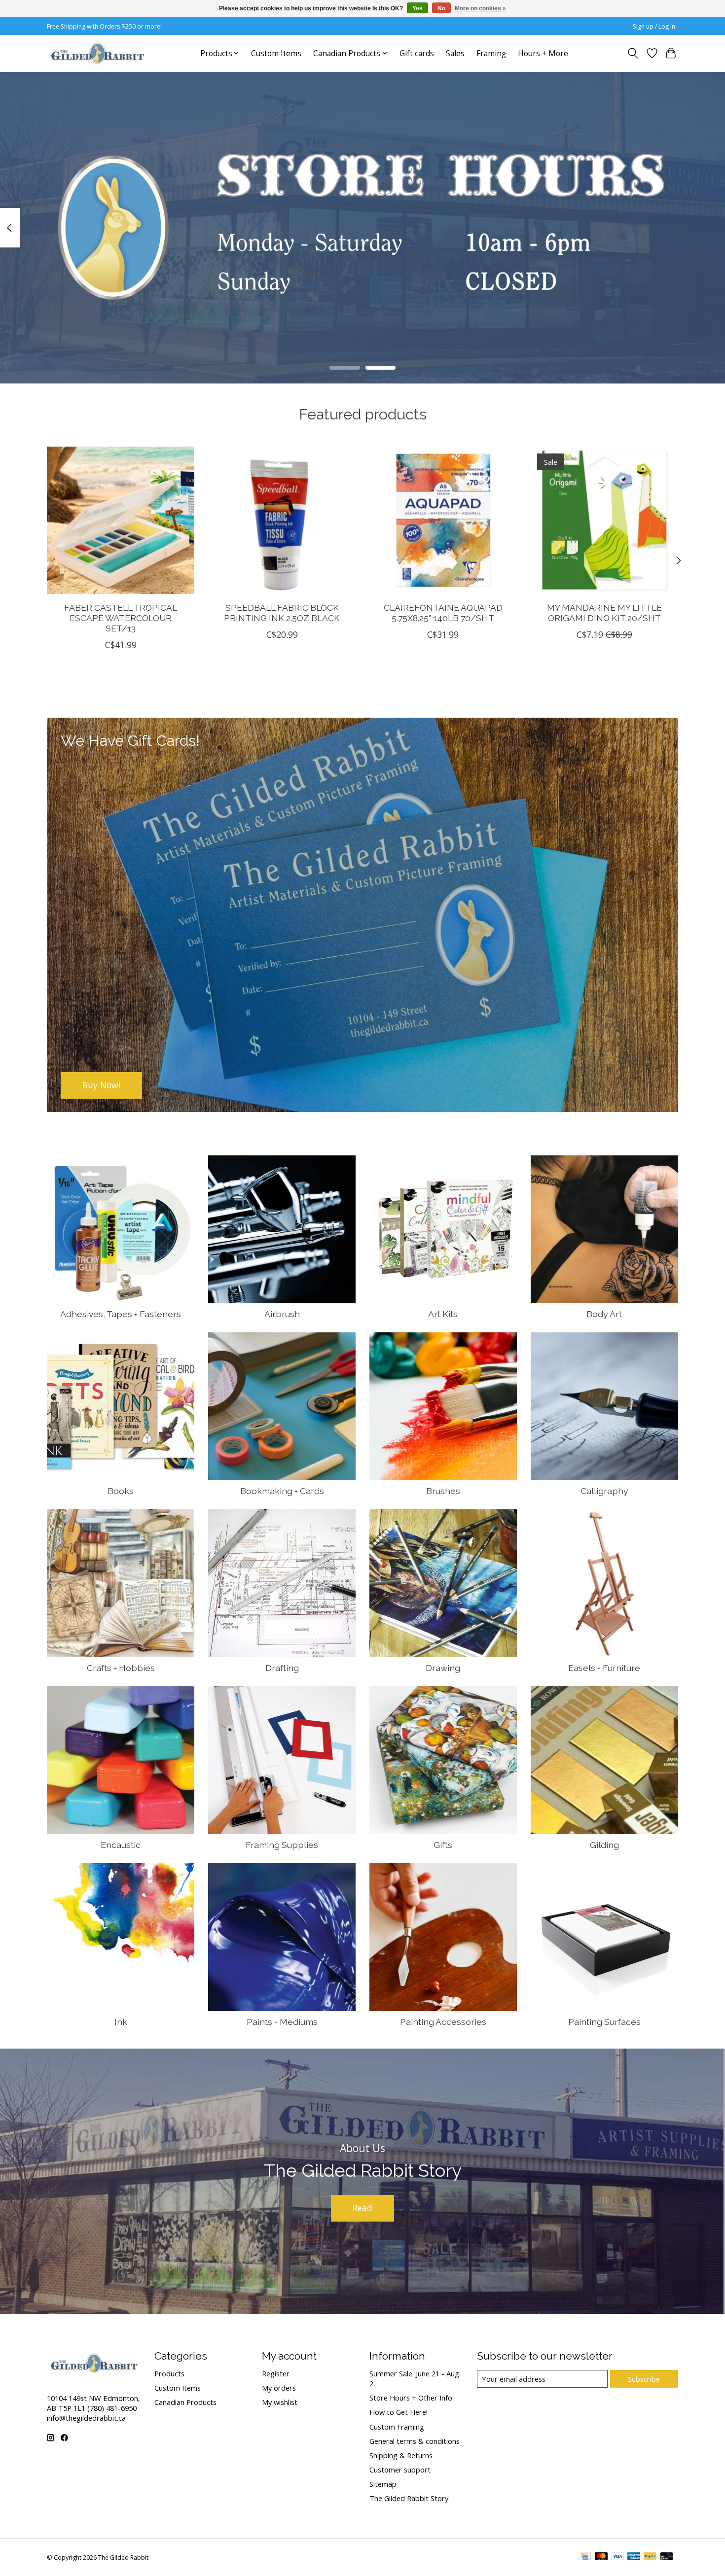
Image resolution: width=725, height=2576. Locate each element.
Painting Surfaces (604, 2022)
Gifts (443, 1845)
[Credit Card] (585, 2557)
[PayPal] (650, 2557)
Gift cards (417, 53)
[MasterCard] (601, 2557)
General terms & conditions (415, 2441)
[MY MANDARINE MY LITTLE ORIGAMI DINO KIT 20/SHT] (604, 520)
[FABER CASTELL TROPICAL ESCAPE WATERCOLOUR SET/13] (121, 520)
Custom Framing (397, 2427)
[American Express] (634, 2557)
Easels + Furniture (604, 1668)
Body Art (604, 1314)
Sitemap (383, 2484)
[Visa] (617, 2557)
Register (276, 2373)
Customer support (400, 2470)
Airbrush (282, 1314)
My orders (279, 2388)
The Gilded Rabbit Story (409, 2498)
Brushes (443, 1491)
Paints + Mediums (282, 2022)
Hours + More (543, 53)
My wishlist (280, 2402)
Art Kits (443, 1314)
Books (121, 1491)
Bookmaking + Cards (282, 1491)
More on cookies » (480, 8)
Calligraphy (604, 1491)
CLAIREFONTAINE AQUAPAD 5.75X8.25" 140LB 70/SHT (443, 612)
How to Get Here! (399, 2412)
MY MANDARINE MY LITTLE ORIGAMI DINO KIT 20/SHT (604, 612)
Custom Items (276, 53)
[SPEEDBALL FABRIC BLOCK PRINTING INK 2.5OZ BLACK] (282, 520)
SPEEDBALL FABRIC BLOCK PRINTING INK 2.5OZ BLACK (282, 612)
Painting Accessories (443, 2022)
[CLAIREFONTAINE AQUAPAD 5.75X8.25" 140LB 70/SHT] (443, 520)
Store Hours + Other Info (411, 2398)
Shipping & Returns (401, 2455)
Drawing (443, 1668)
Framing (491, 53)
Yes (417, 8)
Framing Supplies (282, 1845)
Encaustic (121, 1845)
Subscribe (644, 2379)
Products (169, 2373)
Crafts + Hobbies (121, 1668)
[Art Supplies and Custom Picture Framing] (97, 53)
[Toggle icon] (633, 53)
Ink (121, 2022)
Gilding (604, 1845)
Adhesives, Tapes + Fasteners (121, 1314)
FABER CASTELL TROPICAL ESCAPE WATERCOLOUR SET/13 (121, 617)
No (441, 8)
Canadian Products (185, 2402)
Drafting (282, 1668)
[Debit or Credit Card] (667, 2557)
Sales (455, 53)
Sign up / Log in (654, 26)
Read (362, 2208)
